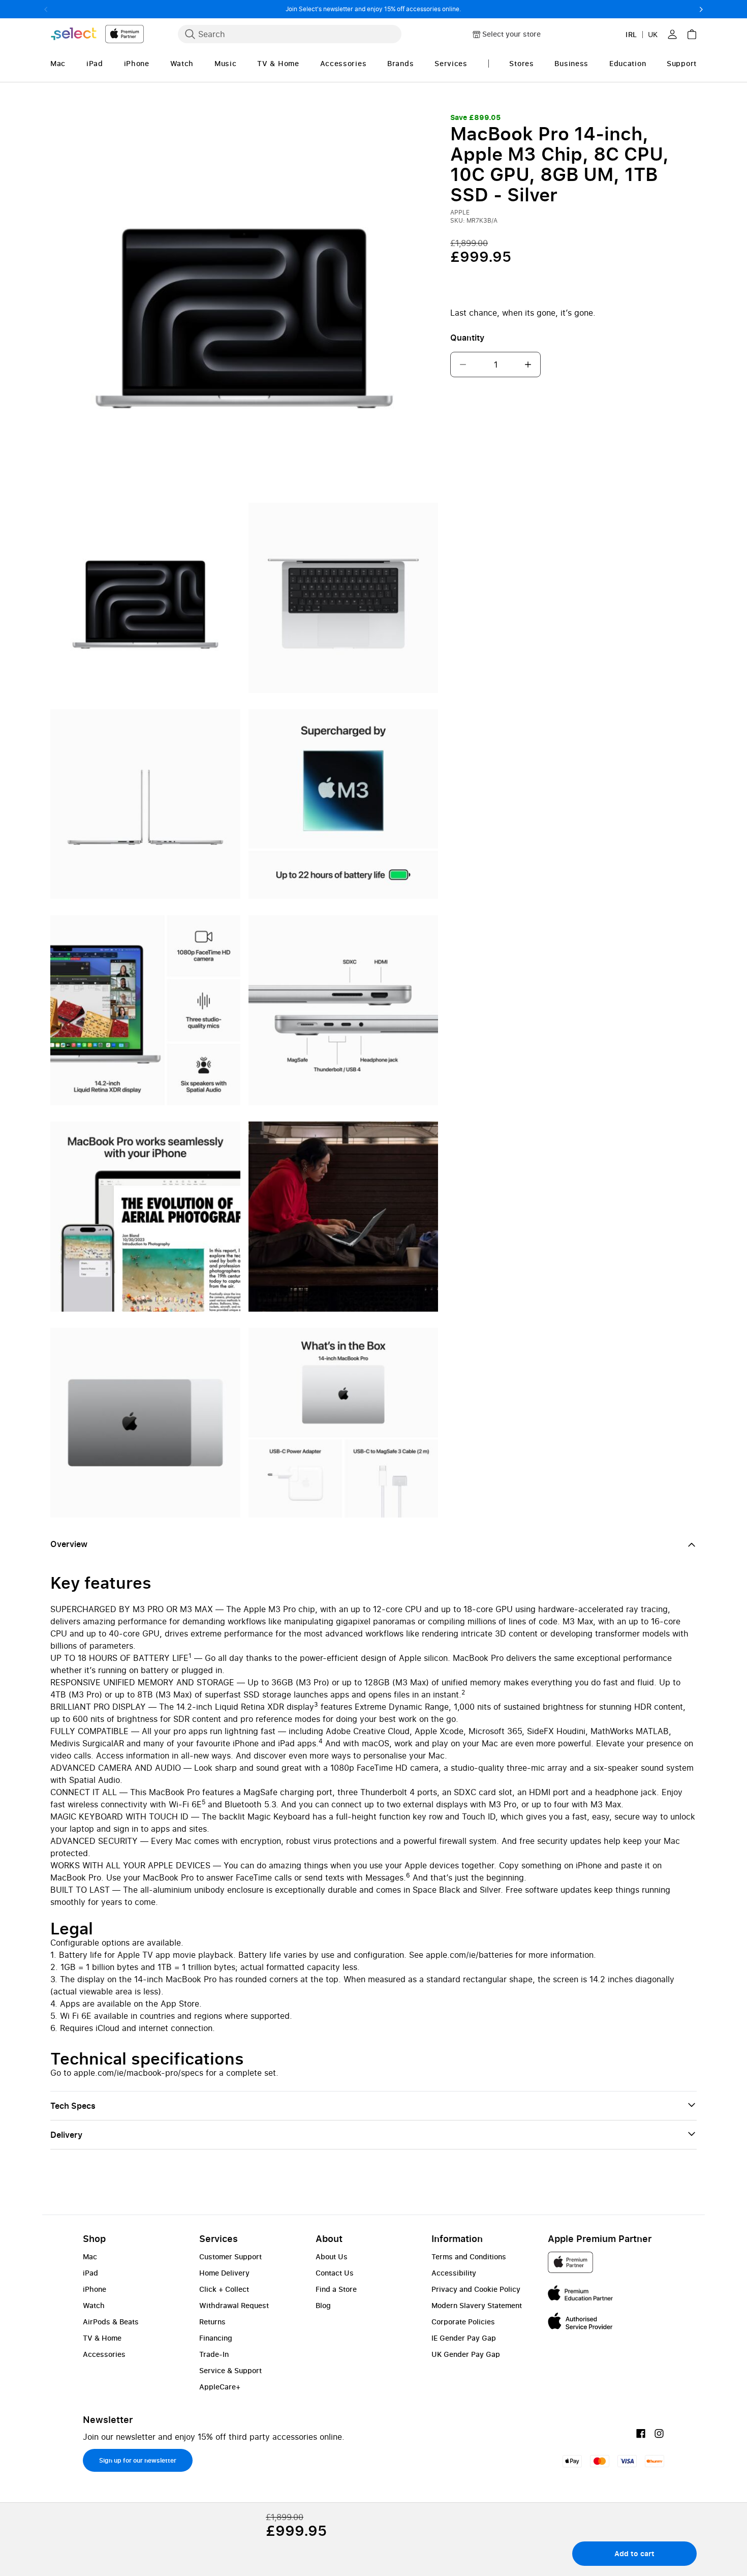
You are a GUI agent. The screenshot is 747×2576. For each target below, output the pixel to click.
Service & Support (230, 2370)
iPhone (95, 2289)
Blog (323, 2305)
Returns (212, 2322)
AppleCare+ (220, 2387)
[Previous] (46, 9)
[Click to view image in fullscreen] (244, 305)
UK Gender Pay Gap (466, 2354)
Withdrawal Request (234, 2305)
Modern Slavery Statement (477, 2305)
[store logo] (97, 34)
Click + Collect (224, 2289)
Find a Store (336, 2289)
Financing (216, 2338)
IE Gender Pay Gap (464, 2338)
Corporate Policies (463, 2322)
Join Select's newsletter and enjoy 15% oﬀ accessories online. (373, 9)
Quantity (467, 338)
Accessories (104, 2354)
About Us (332, 2256)
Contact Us (335, 2273)
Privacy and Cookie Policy (476, 2289)
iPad (90, 2273)
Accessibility (454, 2273)
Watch (94, 2305)
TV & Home (102, 2338)
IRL (631, 34)
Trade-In (214, 2354)
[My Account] (672, 34)
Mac (90, 2256)
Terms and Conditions (469, 2256)
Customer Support (230, 2256)
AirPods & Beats (111, 2322)
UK (653, 34)
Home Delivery (224, 2273)
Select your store (511, 34)
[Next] (701, 9)
